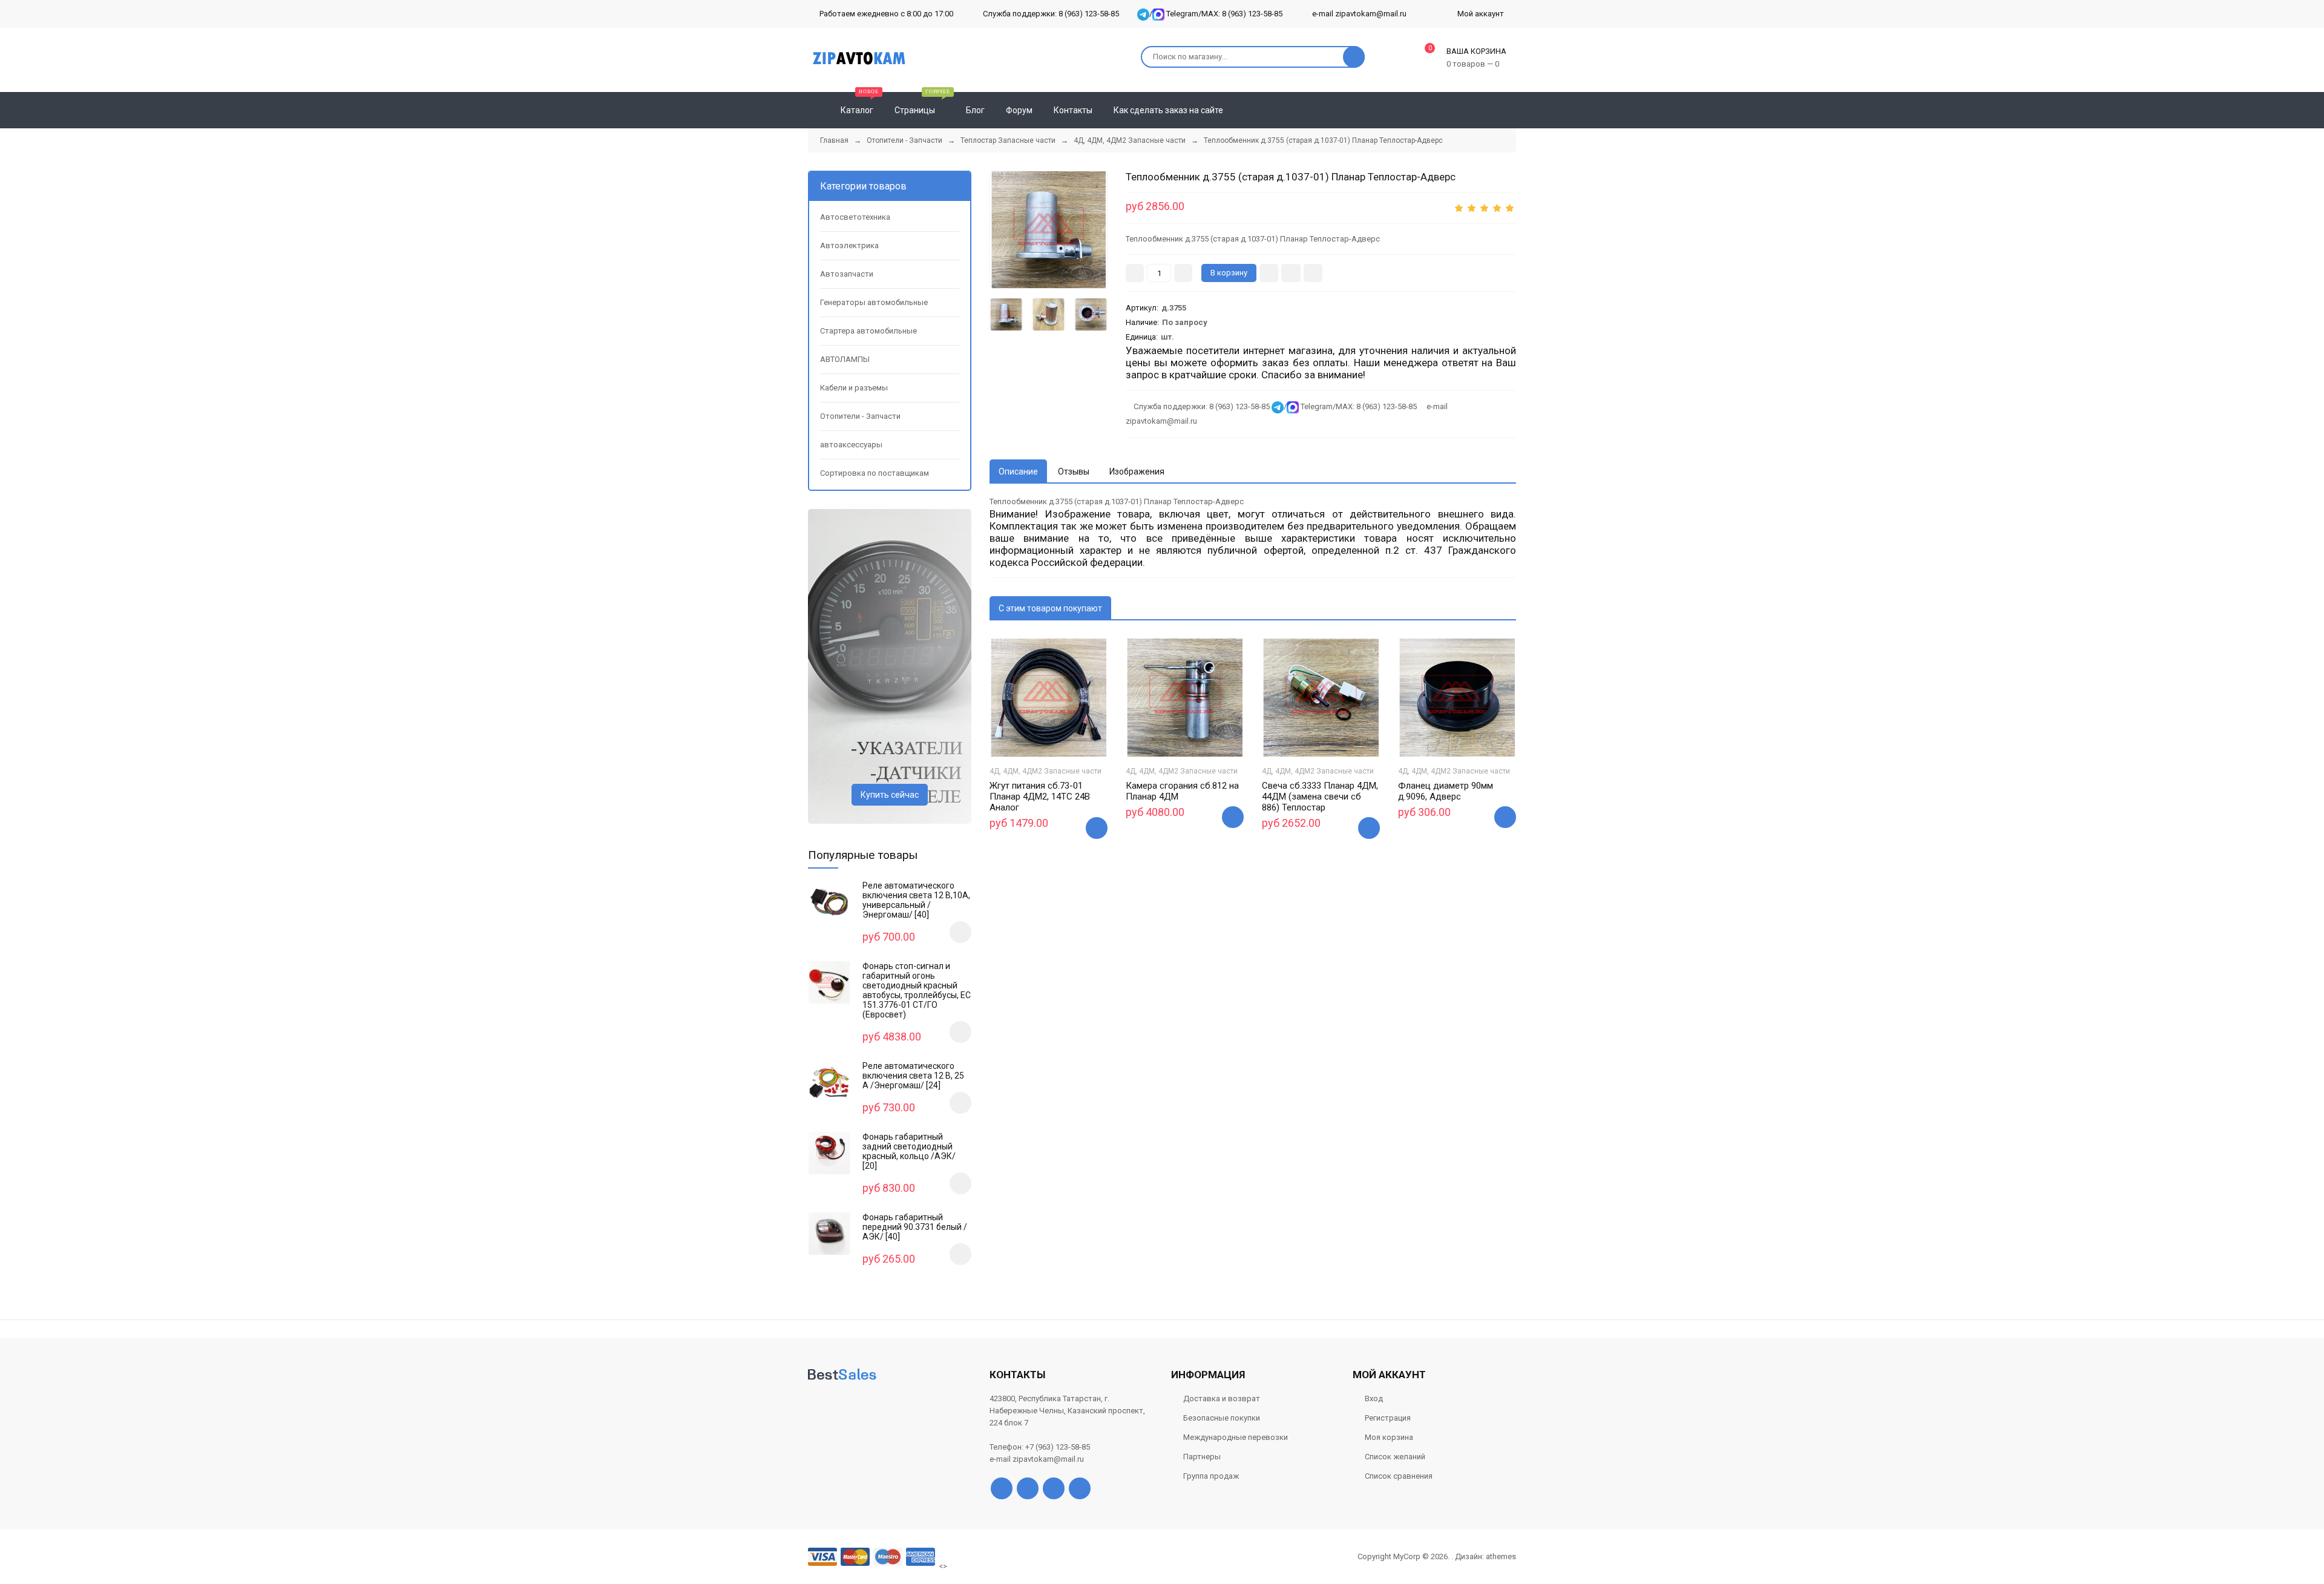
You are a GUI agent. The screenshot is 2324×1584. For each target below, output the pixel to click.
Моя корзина (1389, 1437)
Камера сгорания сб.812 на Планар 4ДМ (1182, 791)
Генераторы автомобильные (874, 302)
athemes (1501, 1556)
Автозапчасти (847, 274)
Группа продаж (1211, 1476)
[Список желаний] (1489, 110)
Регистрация (1388, 1418)
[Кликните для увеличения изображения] (1049, 230)
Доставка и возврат (1222, 1398)
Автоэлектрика (849, 245)
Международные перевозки (1236, 1437)
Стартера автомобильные (868, 331)
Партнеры (1202, 1457)
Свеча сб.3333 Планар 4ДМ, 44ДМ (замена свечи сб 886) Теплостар (1320, 797)
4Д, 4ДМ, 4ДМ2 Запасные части (1045, 771)
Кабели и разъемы (854, 388)
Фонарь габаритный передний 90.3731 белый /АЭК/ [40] (915, 1227)
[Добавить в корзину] (1097, 828)
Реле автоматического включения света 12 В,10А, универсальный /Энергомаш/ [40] (916, 900)
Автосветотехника (855, 217)
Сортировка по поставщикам (875, 473)
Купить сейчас (890, 795)
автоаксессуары (851, 445)
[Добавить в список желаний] (1291, 273)
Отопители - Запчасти (860, 416)
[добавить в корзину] (960, 932)
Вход (1374, 1398)
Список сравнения (1399, 1476)
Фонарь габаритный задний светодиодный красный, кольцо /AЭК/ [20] (909, 1151)
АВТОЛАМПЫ (845, 359)
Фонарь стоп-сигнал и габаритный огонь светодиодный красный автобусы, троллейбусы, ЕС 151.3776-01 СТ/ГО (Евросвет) (917, 990)
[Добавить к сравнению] (1313, 273)
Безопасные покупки (1222, 1418)
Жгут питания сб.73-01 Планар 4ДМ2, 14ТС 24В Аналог (1040, 797)
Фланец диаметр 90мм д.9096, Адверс (1446, 791)
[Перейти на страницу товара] (1049, 698)
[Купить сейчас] (1269, 273)
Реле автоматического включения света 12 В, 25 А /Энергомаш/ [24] (913, 1076)
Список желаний (1395, 1457)
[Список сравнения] (1511, 110)
